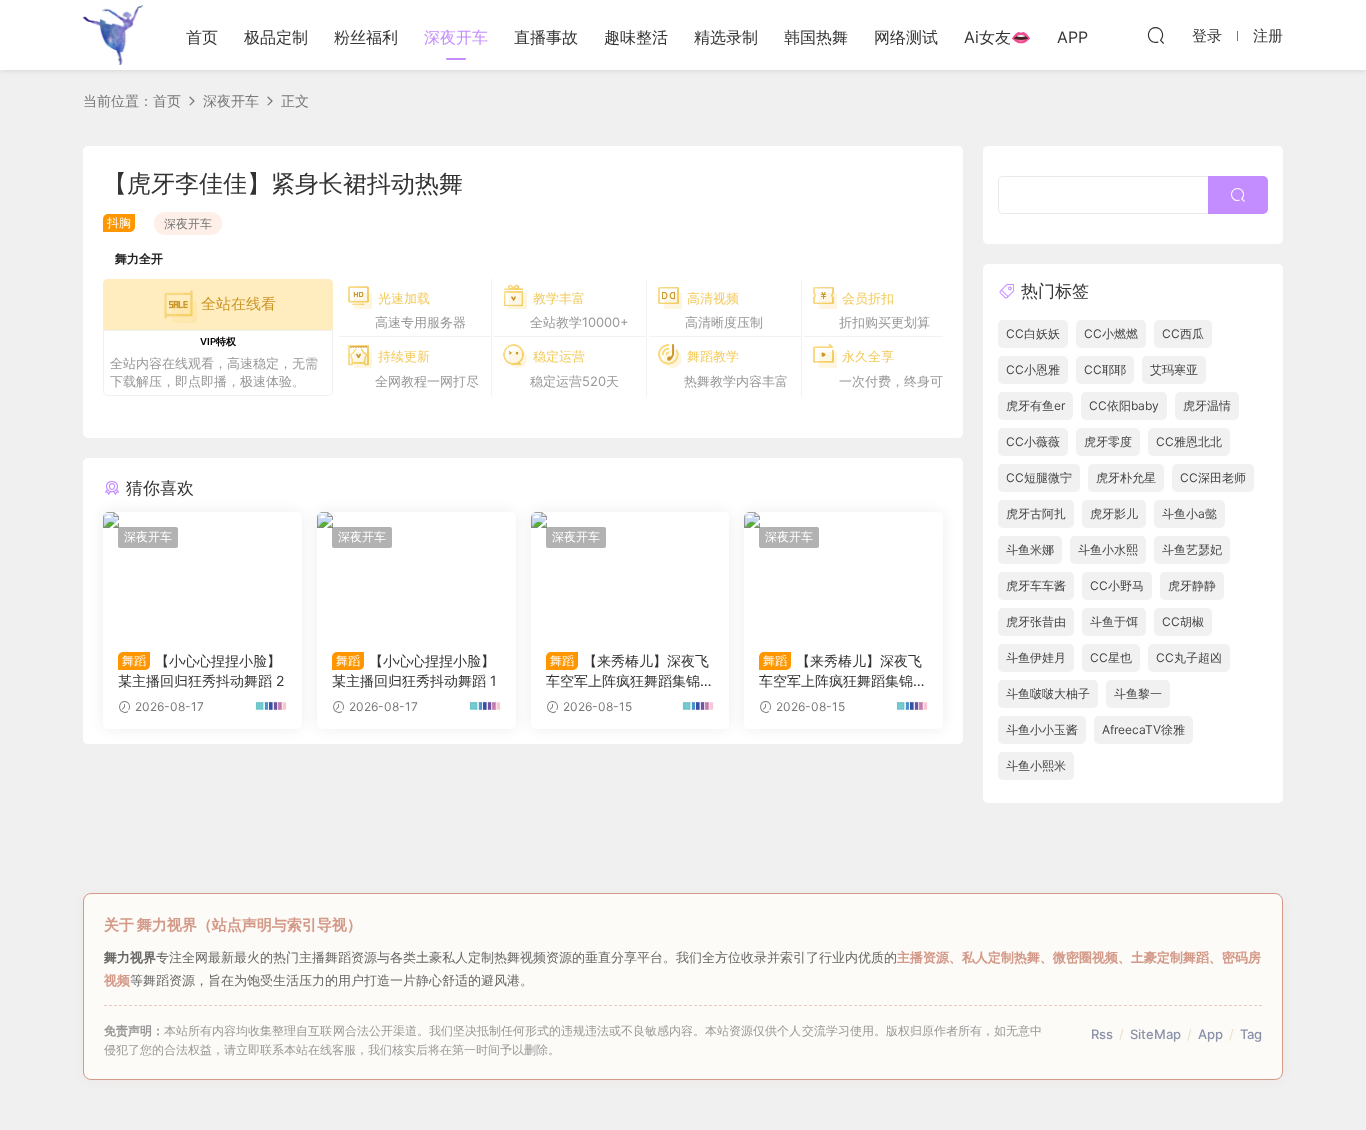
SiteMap (1155, 1034)
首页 (202, 37)
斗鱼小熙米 (1036, 765)
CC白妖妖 (1033, 333)
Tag (1251, 1034)
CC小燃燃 (1111, 333)
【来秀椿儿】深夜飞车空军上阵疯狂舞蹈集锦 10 (841, 671)
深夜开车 (456, 37)
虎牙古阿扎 (1036, 513)
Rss (1102, 1034)
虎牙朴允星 (1126, 477)
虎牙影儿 (1114, 513)
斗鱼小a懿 (1189, 513)
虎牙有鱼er (1035, 405)
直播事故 (546, 37)
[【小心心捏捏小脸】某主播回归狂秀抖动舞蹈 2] (202, 574)
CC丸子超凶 (1189, 657)
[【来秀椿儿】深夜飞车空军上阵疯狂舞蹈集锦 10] (843, 574)
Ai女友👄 (997, 37)
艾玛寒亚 (1174, 369)
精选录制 (726, 37)
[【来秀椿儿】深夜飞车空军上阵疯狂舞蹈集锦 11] (630, 574)
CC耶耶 (1105, 369)
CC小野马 (1117, 585)
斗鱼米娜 (1030, 549)
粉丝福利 (366, 37)
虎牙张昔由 (1036, 621)
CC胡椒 (1183, 621)
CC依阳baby (1124, 405)
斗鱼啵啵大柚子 (1048, 693)
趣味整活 (636, 37)
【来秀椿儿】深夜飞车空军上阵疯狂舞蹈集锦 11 (628, 671)
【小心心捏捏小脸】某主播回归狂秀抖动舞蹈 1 (414, 670)
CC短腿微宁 (1039, 477)
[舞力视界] (113, 35)
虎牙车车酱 (1036, 585)
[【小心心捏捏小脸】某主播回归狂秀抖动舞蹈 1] (416, 574)
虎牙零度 (1108, 441)
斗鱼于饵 (1114, 621)
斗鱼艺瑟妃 (1192, 549)
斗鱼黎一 (1138, 693)
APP (1072, 37)
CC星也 (1111, 657)
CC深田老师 (1213, 477)
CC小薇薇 (1033, 441)
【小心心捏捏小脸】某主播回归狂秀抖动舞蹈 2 (201, 670)
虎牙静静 (1192, 585)
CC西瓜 (1183, 333)
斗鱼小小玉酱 (1042, 729)
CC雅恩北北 (1189, 441)
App (1210, 1034)
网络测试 (906, 37)
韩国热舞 (816, 37)
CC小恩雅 (1033, 369)
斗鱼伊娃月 (1036, 657)
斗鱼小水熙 (1108, 549)
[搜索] (1156, 35)
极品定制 (276, 37)
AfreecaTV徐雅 (1143, 729)
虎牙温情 (1207, 405)
